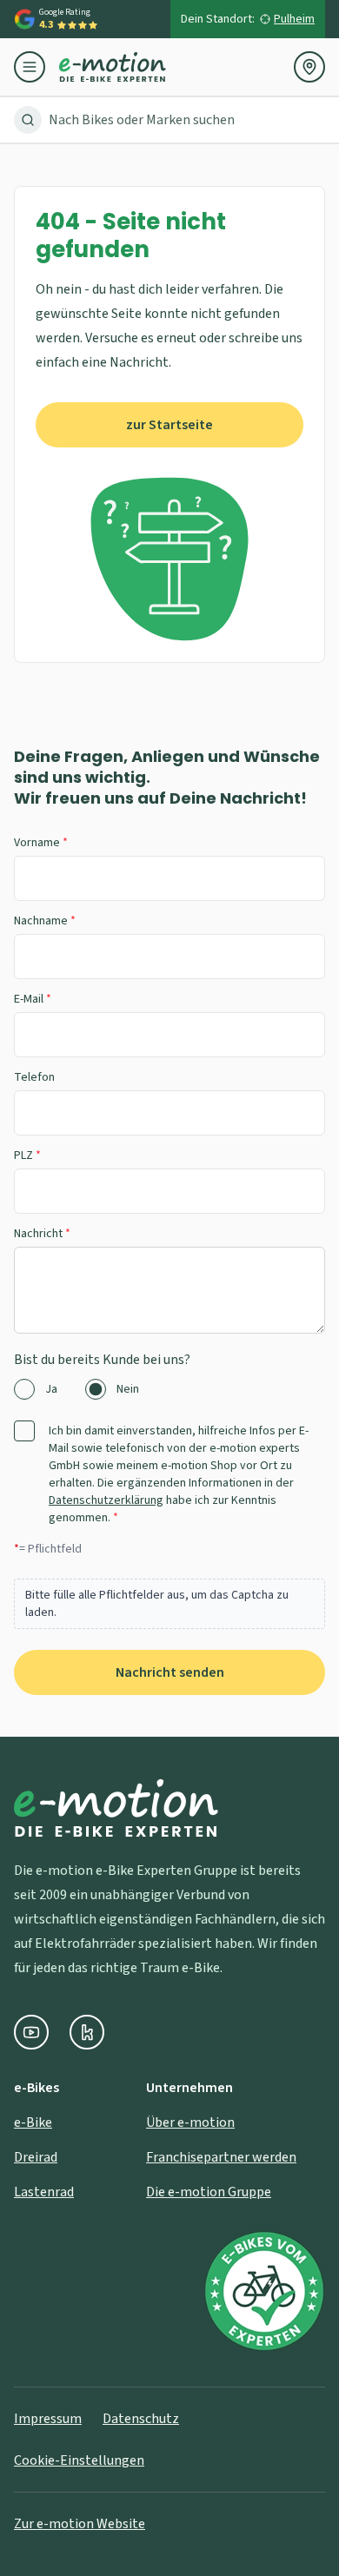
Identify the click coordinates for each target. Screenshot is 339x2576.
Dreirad (36, 2157)
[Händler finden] (309, 67)
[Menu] (37, 67)
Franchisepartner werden (221, 2157)
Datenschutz (141, 2419)
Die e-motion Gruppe (209, 2192)
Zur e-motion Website (80, 2524)
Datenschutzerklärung (106, 1500)
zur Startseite (169, 425)
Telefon (34, 1077)
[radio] (24, 1389)
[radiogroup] (169, 1389)
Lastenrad (44, 2192)
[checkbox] (24, 1431)
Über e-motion (190, 2122)
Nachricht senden (170, 1672)
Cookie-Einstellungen (79, 2460)
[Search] (28, 120)
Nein (128, 1389)
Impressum (48, 2419)
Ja (51, 1389)
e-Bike (33, 2122)
